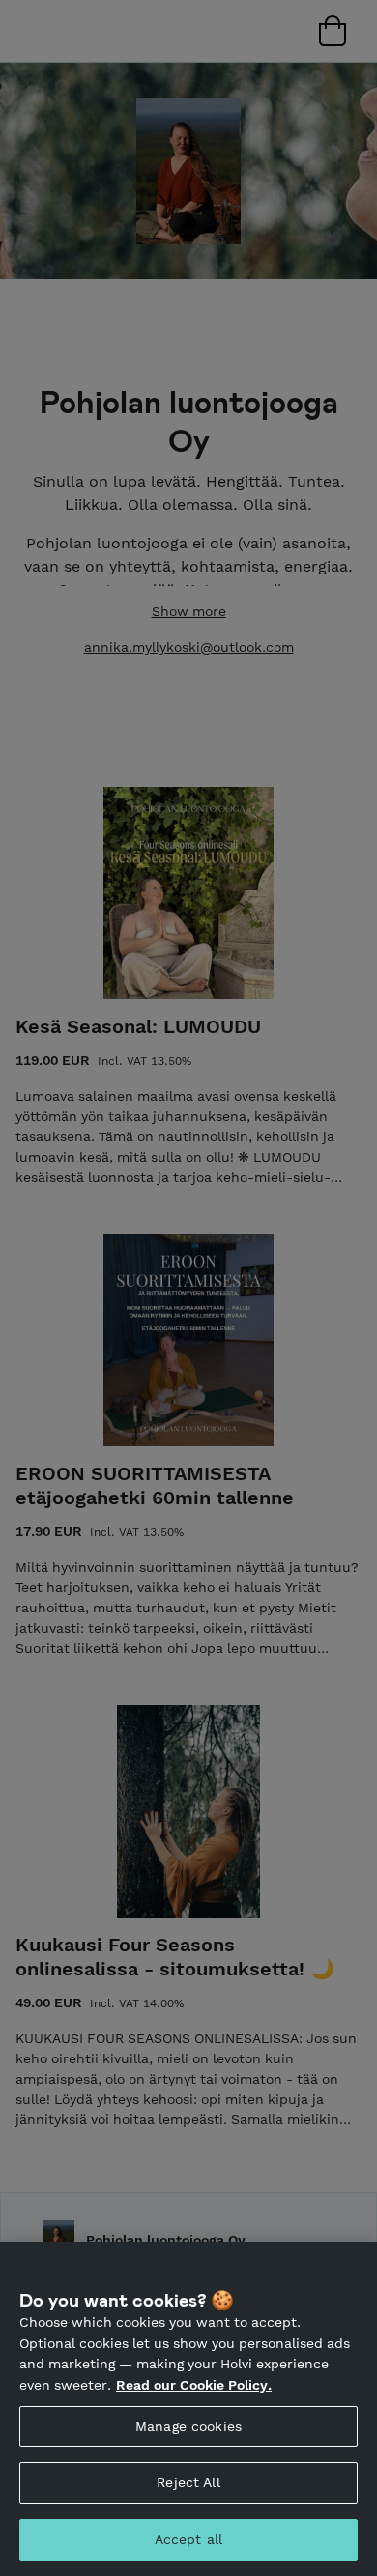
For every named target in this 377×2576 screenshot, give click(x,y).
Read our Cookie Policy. (194, 2385)
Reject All (188, 2482)
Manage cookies (188, 2426)
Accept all (188, 2539)
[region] (188, 2409)
